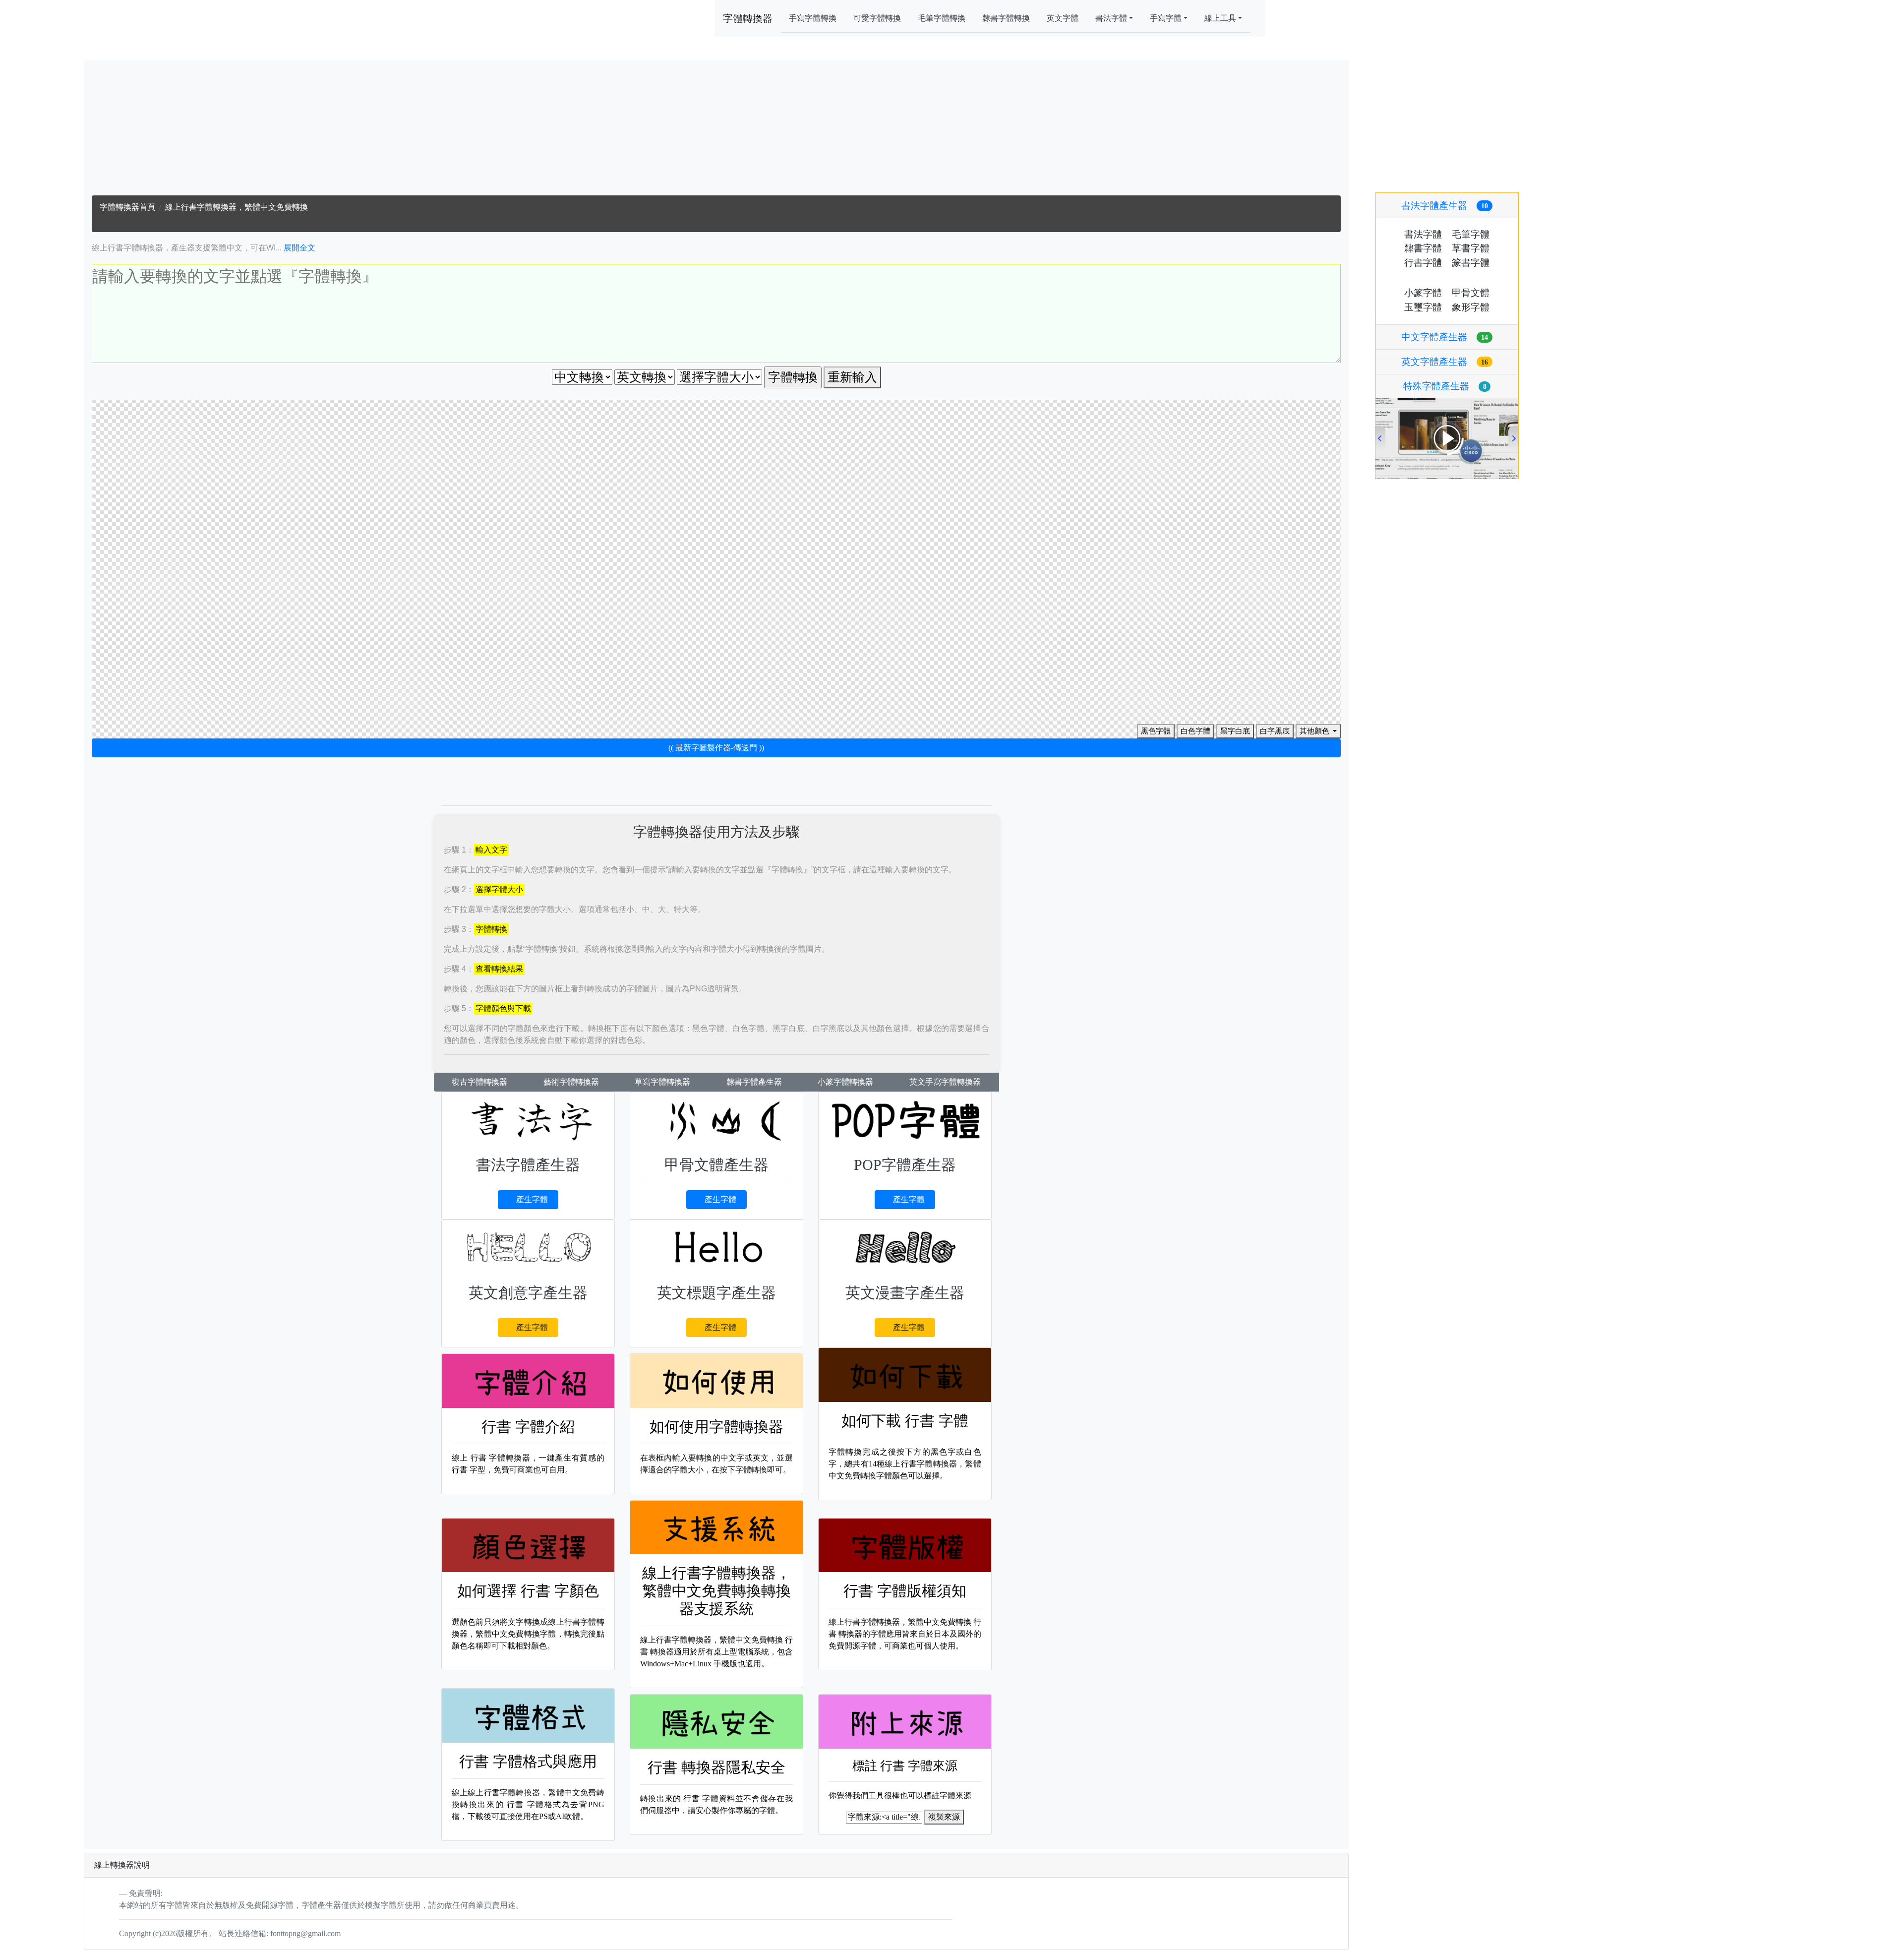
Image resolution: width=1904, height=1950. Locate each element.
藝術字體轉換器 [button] (571, 1082)
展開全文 (299, 248)
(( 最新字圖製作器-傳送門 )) (716, 748)
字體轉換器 (748, 18)
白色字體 (1195, 731)
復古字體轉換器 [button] (479, 1082)
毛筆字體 (1471, 234)
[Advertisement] (716, 130)
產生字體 (532, 1199)
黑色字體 (1156, 731)
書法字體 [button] (1111, 18)
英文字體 (1063, 18)
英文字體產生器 (1445, 362)
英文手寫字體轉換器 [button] (945, 1082)
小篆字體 (1423, 293)
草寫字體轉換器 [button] (662, 1082)
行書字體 (1423, 263)
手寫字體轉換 (813, 18)
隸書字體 (1423, 248)
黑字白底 (1235, 731)
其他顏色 (1315, 731)
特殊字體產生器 (1445, 386)
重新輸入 (852, 377)
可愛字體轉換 (877, 18)
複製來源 (944, 1817)
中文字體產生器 (1445, 337)
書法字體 (1423, 234)
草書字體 (1471, 248)
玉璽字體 (1423, 307)
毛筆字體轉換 (942, 18)
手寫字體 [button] (1166, 18)
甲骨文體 (1471, 293)
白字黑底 (1275, 731)
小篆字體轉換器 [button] (845, 1082)
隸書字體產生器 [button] (754, 1082)
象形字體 (1471, 307)
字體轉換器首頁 (127, 207)
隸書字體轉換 (1006, 18)
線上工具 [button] (1220, 18)
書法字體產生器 (1445, 206)
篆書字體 (1471, 263)
